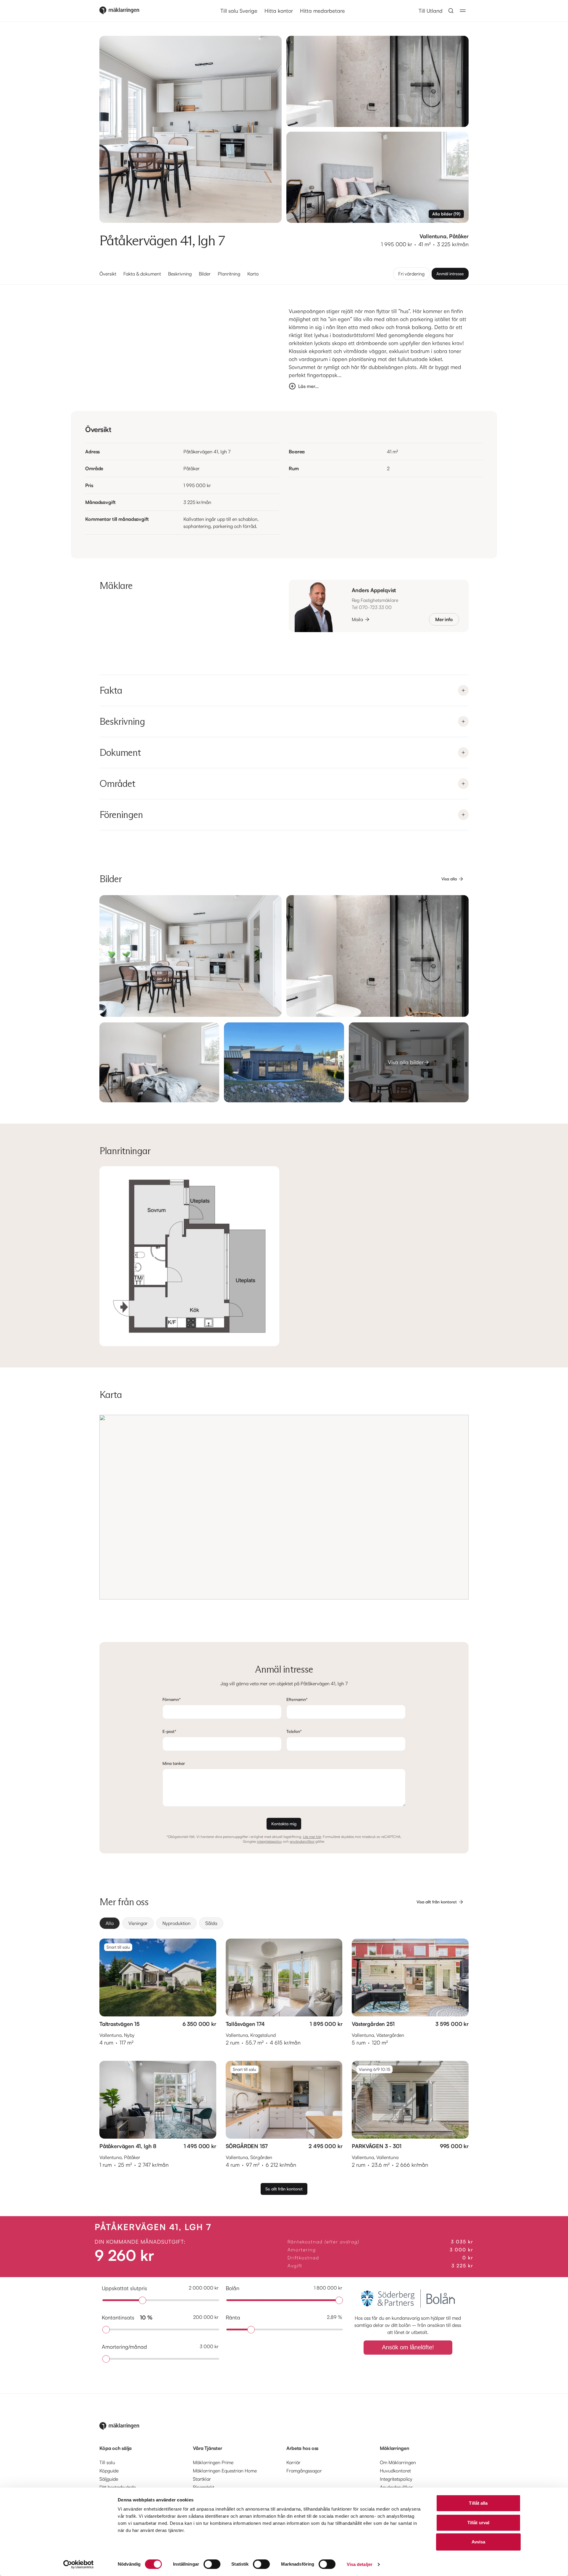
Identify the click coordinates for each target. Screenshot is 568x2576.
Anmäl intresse (450, 274)
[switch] (212, 2564)
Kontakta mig (284, 1824)
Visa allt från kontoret (437, 1902)
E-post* (169, 1731)
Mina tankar (174, 1763)
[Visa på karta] (284, 1507)
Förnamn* (172, 1699)
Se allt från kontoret (284, 2189)
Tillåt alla (478, 2503)
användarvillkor (302, 1841)
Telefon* (294, 1731)
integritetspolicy (269, 1841)
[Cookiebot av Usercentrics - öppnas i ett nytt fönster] (79, 2564)
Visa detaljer (360, 2564)
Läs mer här (312, 1837)
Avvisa (479, 2542)
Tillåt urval (478, 2523)
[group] (284, 1923)
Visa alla (449, 879)
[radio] (110, 1923)
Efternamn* (297, 1699)
